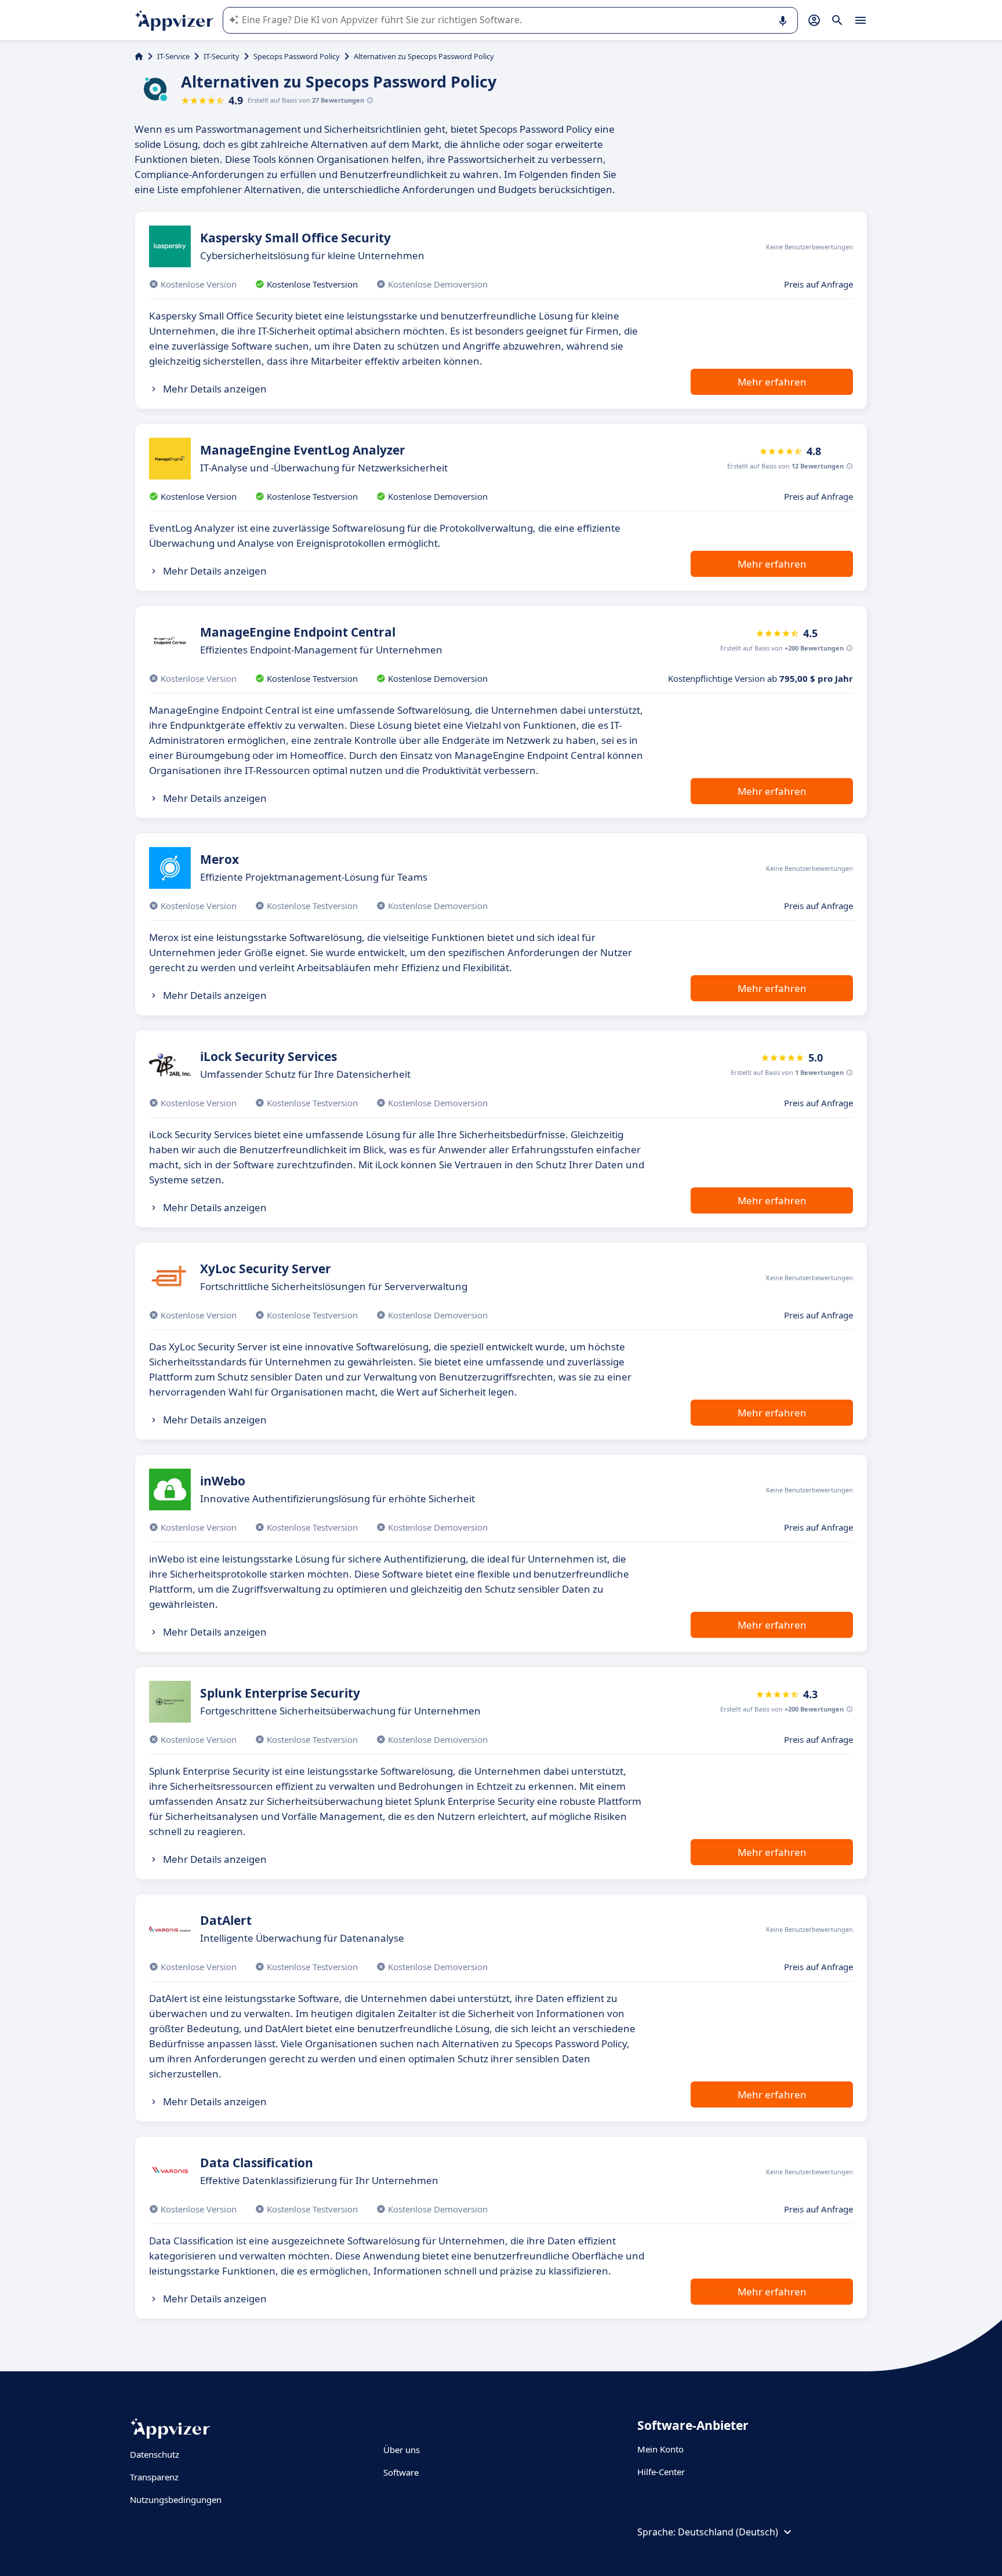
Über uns (402, 2450)
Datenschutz (155, 2454)
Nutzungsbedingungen (176, 2499)
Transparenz (154, 2477)
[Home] (139, 56)
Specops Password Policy (297, 56)
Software (401, 2472)
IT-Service (173, 56)
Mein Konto (660, 2449)
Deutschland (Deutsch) (728, 2532)
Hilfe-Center (661, 2472)
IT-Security (222, 56)
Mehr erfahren (772, 382)
